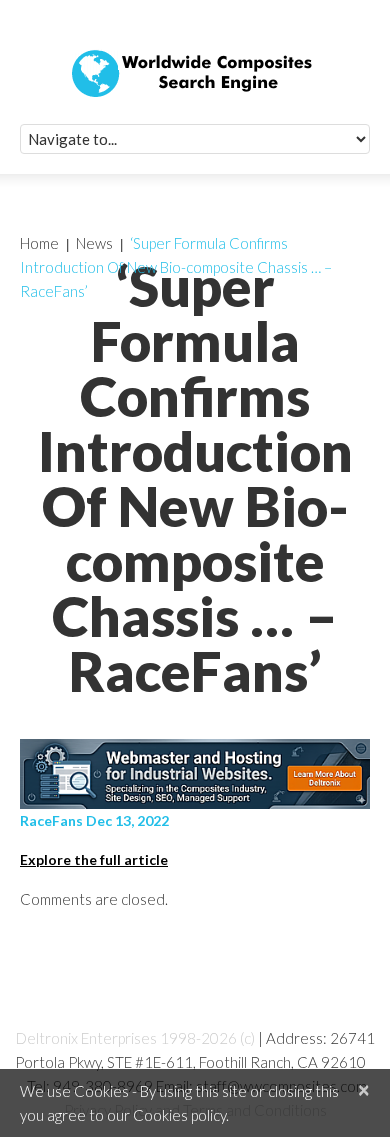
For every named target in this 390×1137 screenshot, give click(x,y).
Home (39, 243)
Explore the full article (94, 859)
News (94, 243)
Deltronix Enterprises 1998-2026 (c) (135, 1038)
